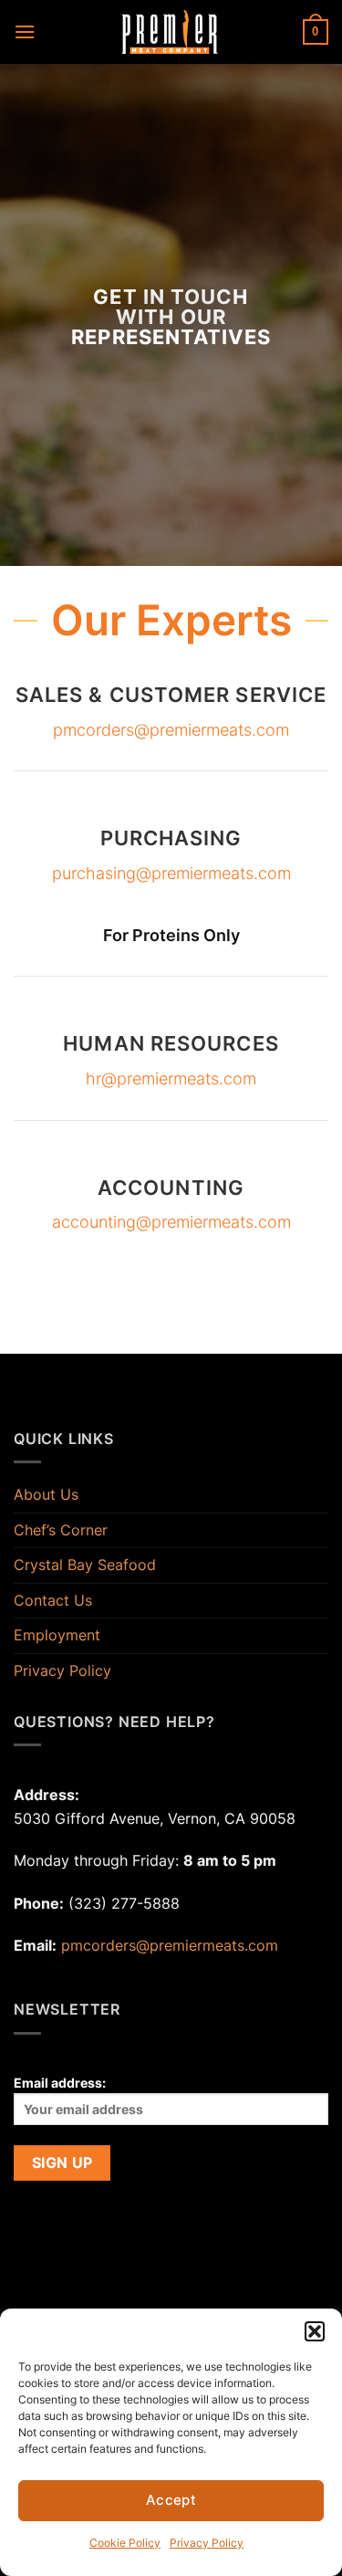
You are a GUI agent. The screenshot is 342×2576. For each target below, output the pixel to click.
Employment (57, 1635)
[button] (315, 2331)
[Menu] (25, 31)
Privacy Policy (207, 2543)
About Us (46, 1494)
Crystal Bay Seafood (85, 1565)
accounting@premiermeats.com (171, 1222)
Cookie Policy (125, 2543)
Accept (171, 2500)
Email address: (60, 2083)
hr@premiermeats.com (171, 1079)
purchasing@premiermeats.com (171, 873)
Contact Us (53, 1600)
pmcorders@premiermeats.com (171, 730)
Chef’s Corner (61, 1530)
